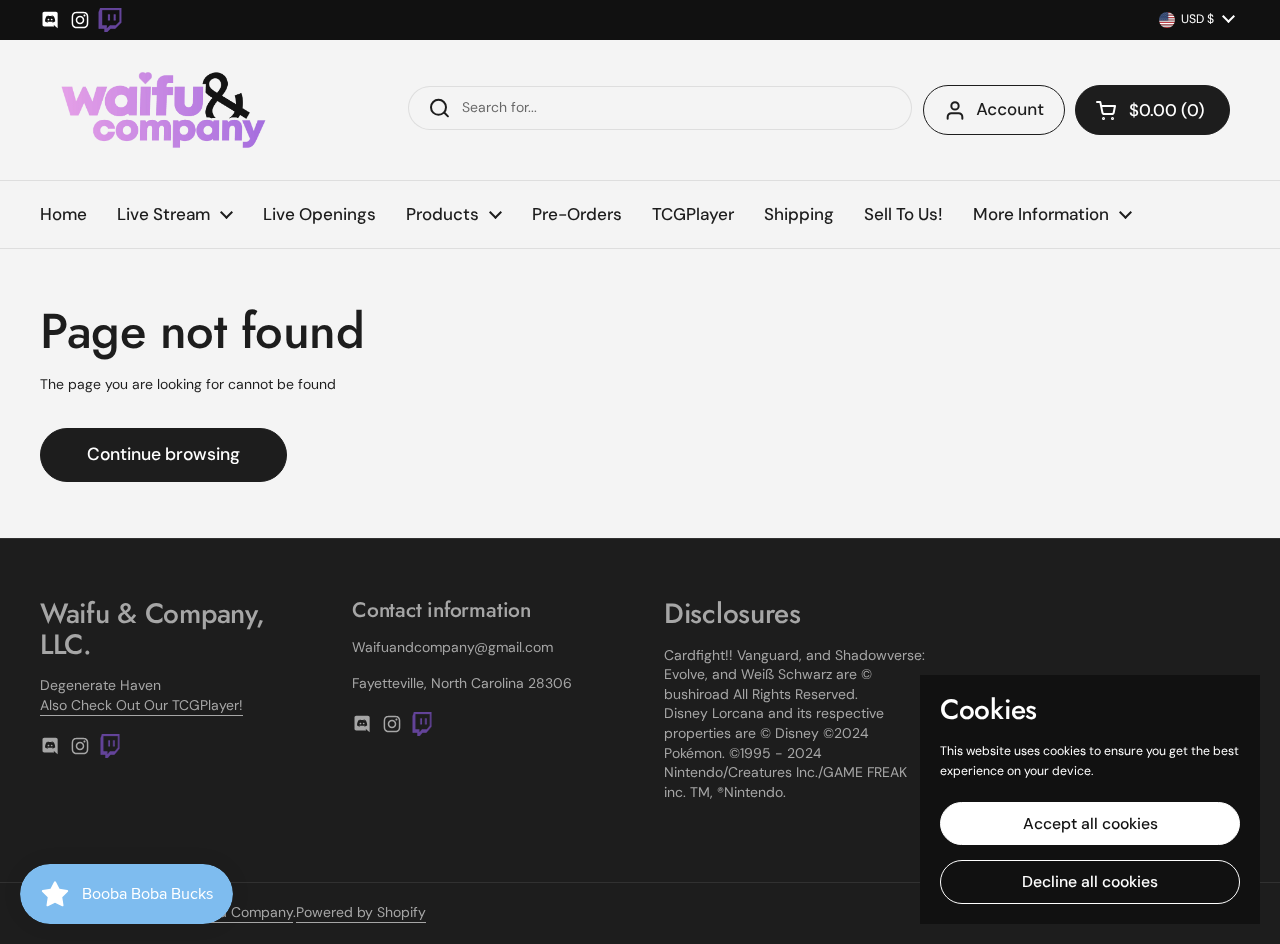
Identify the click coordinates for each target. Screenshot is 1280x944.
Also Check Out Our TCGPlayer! (141, 705)
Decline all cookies (1090, 881)
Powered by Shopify (361, 912)
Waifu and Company (227, 912)
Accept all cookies (1090, 823)
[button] (1152, 110)
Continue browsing (163, 454)
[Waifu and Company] (163, 110)
